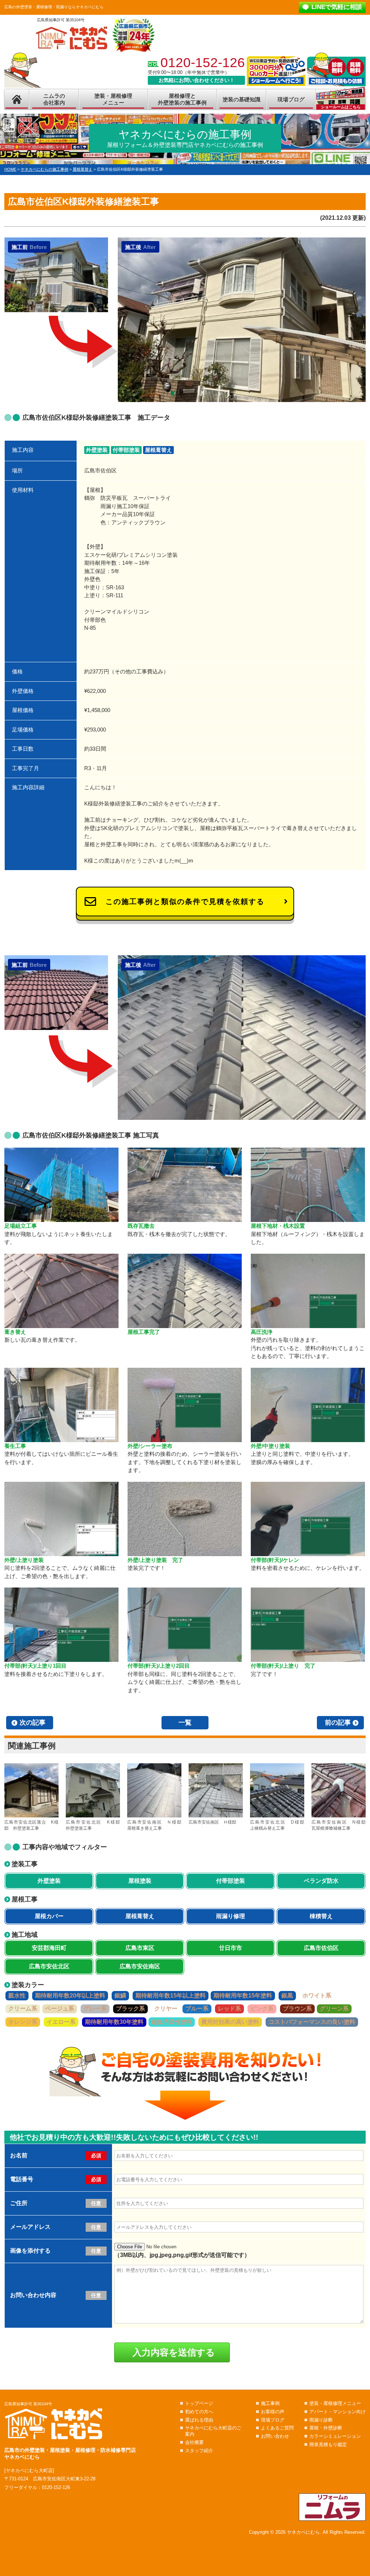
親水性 (17, 1996)
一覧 (185, 1723)
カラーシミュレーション (335, 2436)
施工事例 (270, 2403)
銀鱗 (120, 1996)
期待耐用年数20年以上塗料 (70, 1996)
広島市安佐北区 (49, 1966)
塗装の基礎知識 (242, 99)
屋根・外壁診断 (326, 2428)
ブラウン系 (297, 2009)
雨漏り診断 (321, 2420)
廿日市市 (231, 1948)
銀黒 (287, 1996)
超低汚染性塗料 (172, 2022)
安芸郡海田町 (49, 1948)
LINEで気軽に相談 (337, 7)
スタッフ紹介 (199, 2451)
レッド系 (229, 2009)
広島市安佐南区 (140, 1966)
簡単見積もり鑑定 (328, 2444)
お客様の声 (273, 2412)
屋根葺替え (158, 450)
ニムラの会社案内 (54, 99)
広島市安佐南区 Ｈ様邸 (212, 1822)
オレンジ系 (23, 2022)
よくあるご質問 (277, 2428)
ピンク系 (262, 2009)
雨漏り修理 (231, 1916)
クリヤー (166, 2009)
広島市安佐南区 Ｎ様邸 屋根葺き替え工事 (154, 1825)
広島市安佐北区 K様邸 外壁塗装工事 (93, 1825)
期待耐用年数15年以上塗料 (171, 1996)
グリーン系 (334, 2009)
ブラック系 (130, 2009)
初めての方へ (199, 2412)
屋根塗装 (140, 1881)
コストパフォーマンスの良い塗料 (312, 2022)
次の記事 (33, 1723)
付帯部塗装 (126, 450)
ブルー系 (197, 2009)
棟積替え (321, 1916)
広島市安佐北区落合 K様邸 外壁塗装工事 (31, 1825)
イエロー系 (61, 2022)
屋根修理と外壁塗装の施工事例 (182, 99)
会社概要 (194, 2442)
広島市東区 (140, 1948)
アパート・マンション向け (337, 2412)
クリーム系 (23, 2009)
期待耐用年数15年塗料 (243, 1996)
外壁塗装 (97, 450)
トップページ (199, 2403)
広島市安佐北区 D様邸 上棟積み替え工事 (277, 1825)
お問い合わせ (275, 2436)
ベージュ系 (60, 2009)
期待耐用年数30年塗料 (114, 2022)
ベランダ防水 (321, 1881)
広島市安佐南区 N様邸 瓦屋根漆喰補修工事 (339, 1825)
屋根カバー (49, 1916)
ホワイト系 (317, 1996)
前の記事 (338, 1723)
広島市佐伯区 (321, 1948)
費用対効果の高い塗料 (230, 2022)
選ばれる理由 (199, 2420)
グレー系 (95, 2009)
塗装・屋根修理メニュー (113, 99)
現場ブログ (291, 99)
